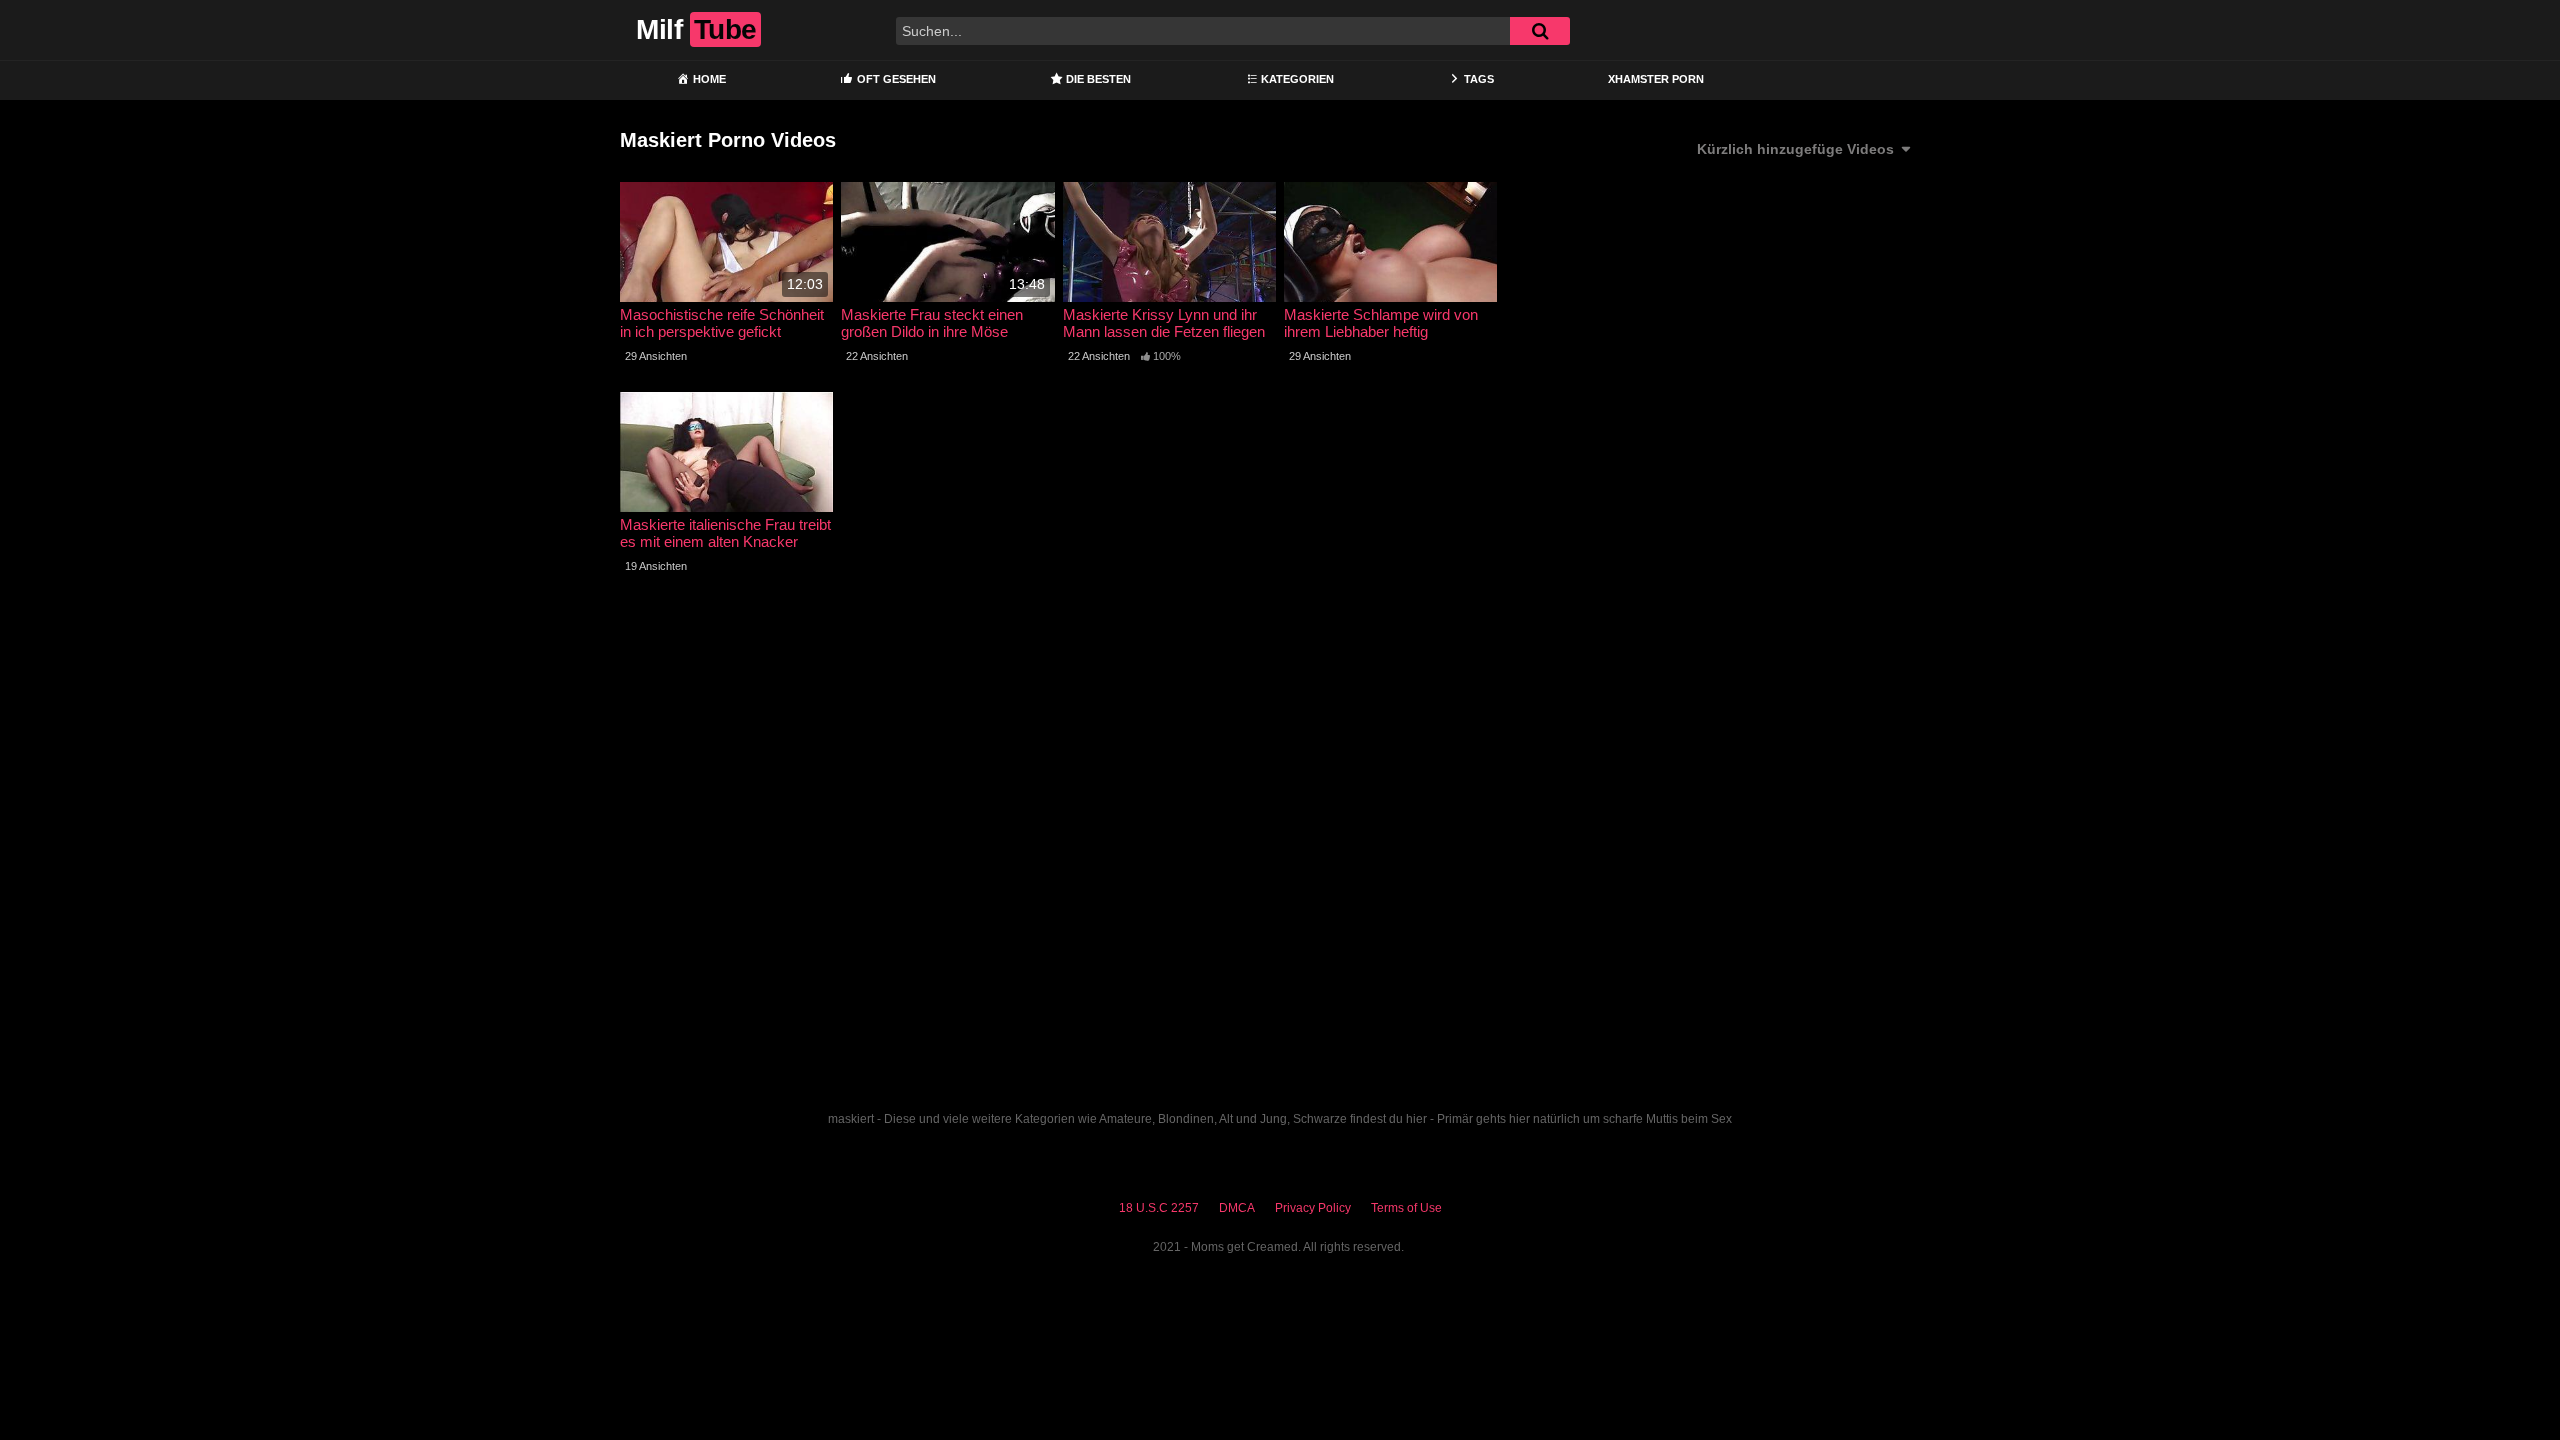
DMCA (1237, 1208)
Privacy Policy (1313, 1208)
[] (1540, 31)
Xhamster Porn (1656, 79)
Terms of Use (1406, 1208)
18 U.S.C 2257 (1159, 1208)
